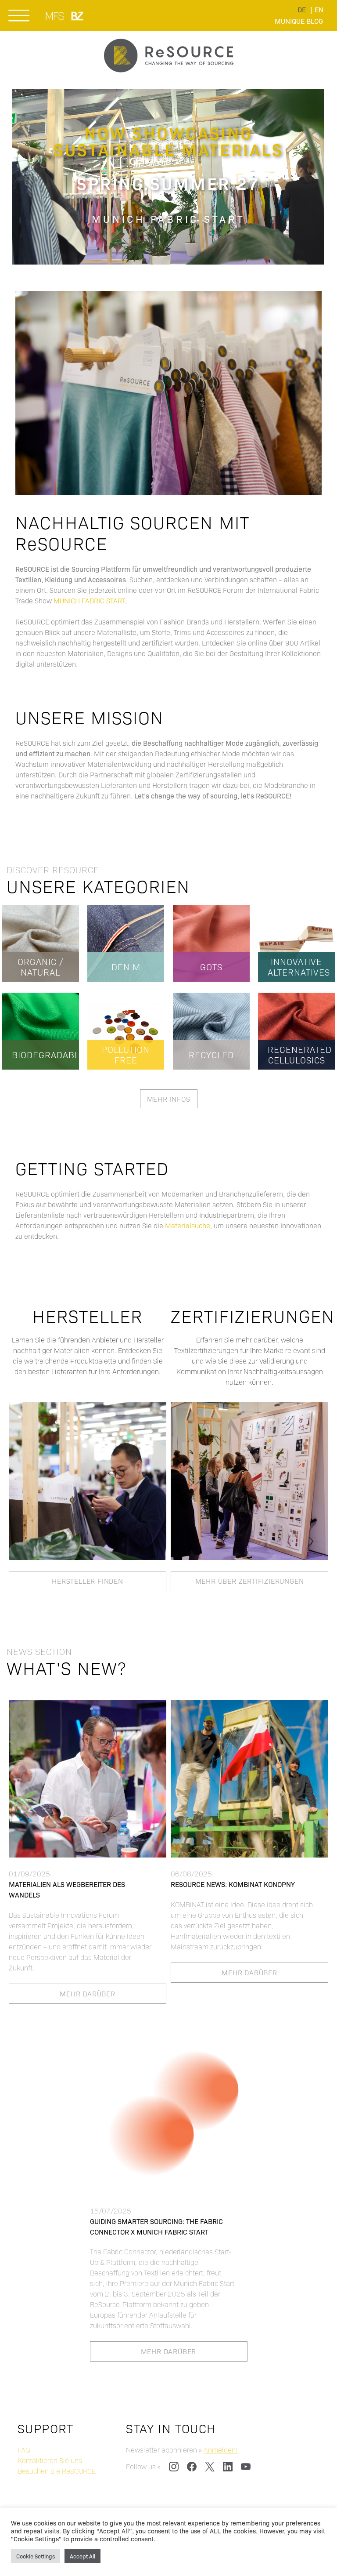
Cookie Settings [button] (36, 2556)
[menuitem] (302, 9)
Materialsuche (188, 1225)
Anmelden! (220, 2450)
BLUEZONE (78, 16)
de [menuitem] (302, 9)
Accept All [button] (82, 2556)
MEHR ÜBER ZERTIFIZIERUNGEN (250, 1581)
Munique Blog (299, 21)
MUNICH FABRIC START (56, 16)
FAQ (24, 2450)
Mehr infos (169, 1099)
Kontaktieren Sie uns (50, 2460)
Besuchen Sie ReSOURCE (57, 2471)
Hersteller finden (88, 1581)
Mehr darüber (88, 1994)
